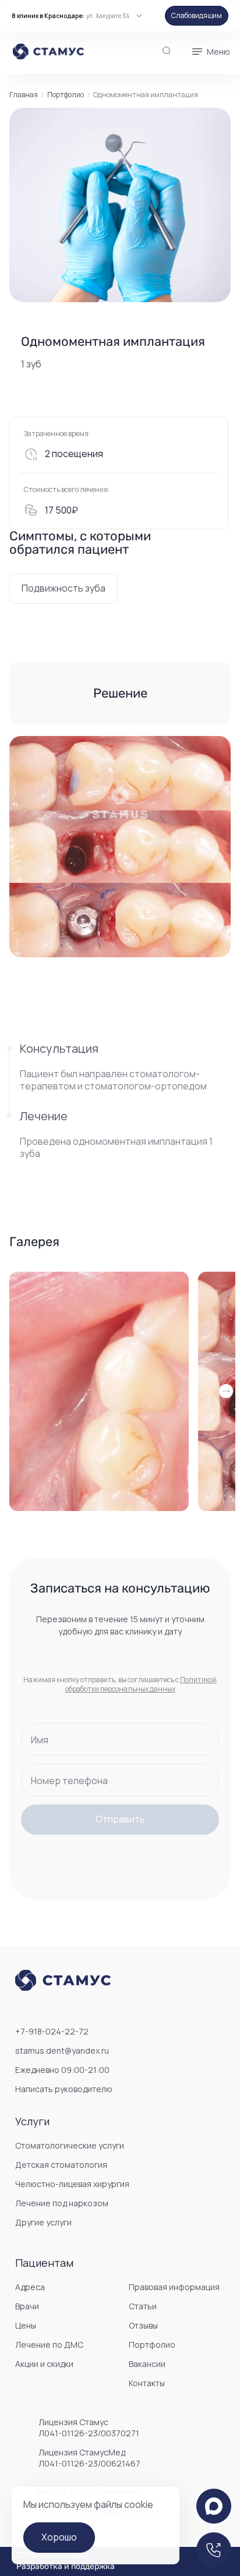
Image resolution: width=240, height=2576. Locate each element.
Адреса (30, 2287)
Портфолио (66, 95)
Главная (24, 95)
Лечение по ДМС (49, 2345)
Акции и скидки (44, 2364)
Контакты (147, 2383)
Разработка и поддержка (66, 2567)
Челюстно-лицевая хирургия (72, 2184)
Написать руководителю (64, 2089)
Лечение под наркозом (62, 2203)
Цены (26, 2325)
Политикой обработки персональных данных (141, 1684)
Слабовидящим (197, 15)
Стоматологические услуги (70, 2145)
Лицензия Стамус (89, 2428)
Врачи (27, 2306)
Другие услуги (43, 2222)
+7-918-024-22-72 (52, 2031)
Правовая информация (174, 2287)
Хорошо (59, 2537)
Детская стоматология (61, 2165)
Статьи (143, 2306)
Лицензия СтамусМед (89, 2458)
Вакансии (147, 2364)
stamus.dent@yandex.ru (62, 2050)
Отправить (120, 1819)
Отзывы (143, 2325)
